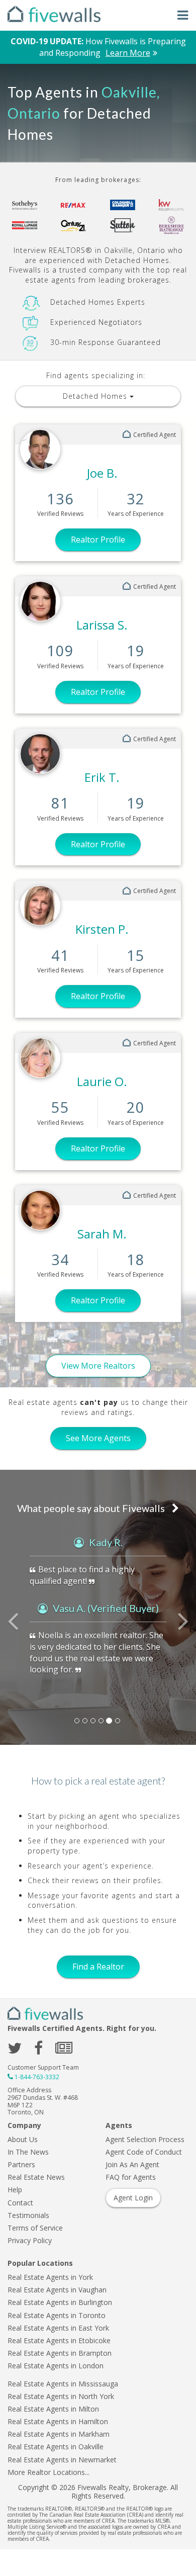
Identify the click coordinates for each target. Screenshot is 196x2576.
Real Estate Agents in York (50, 2277)
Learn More (128, 53)
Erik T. (102, 777)
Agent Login (133, 2198)
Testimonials (28, 2215)
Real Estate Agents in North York (61, 2396)
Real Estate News (36, 2177)
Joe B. (102, 473)
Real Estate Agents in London (56, 2366)
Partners (21, 2164)
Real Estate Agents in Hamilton (58, 2421)
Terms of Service (35, 2228)
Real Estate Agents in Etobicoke (59, 2340)
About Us (23, 2139)
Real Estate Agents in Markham (59, 2434)
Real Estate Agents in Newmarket (62, 2460)
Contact (20, 2203)
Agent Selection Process (145, 2139)
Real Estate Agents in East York (58, 2328)
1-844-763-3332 (37, 2077)
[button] (15, 1627)
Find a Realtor (98, 1967)
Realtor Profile (98, 540)
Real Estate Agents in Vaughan (57, 2290)
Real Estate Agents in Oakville (56, 2447)
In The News (28, 2152)
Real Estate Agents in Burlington (60, 2302)
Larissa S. (102, 625)
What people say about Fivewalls (92, 1508)
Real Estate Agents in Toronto (57, 2315)
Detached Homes (96, 396)
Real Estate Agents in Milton (53, 2409)
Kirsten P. (102, 929)
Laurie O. (102, 1081)
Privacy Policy (30, 2240)
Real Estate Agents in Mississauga (63, 2384)
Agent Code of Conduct (144, 2152)
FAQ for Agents (131, 2177)
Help (15, 2190)
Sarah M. (102, 1234)
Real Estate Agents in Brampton (60, 2353)
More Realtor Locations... (48, 2472)
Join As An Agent (132, 2164)
